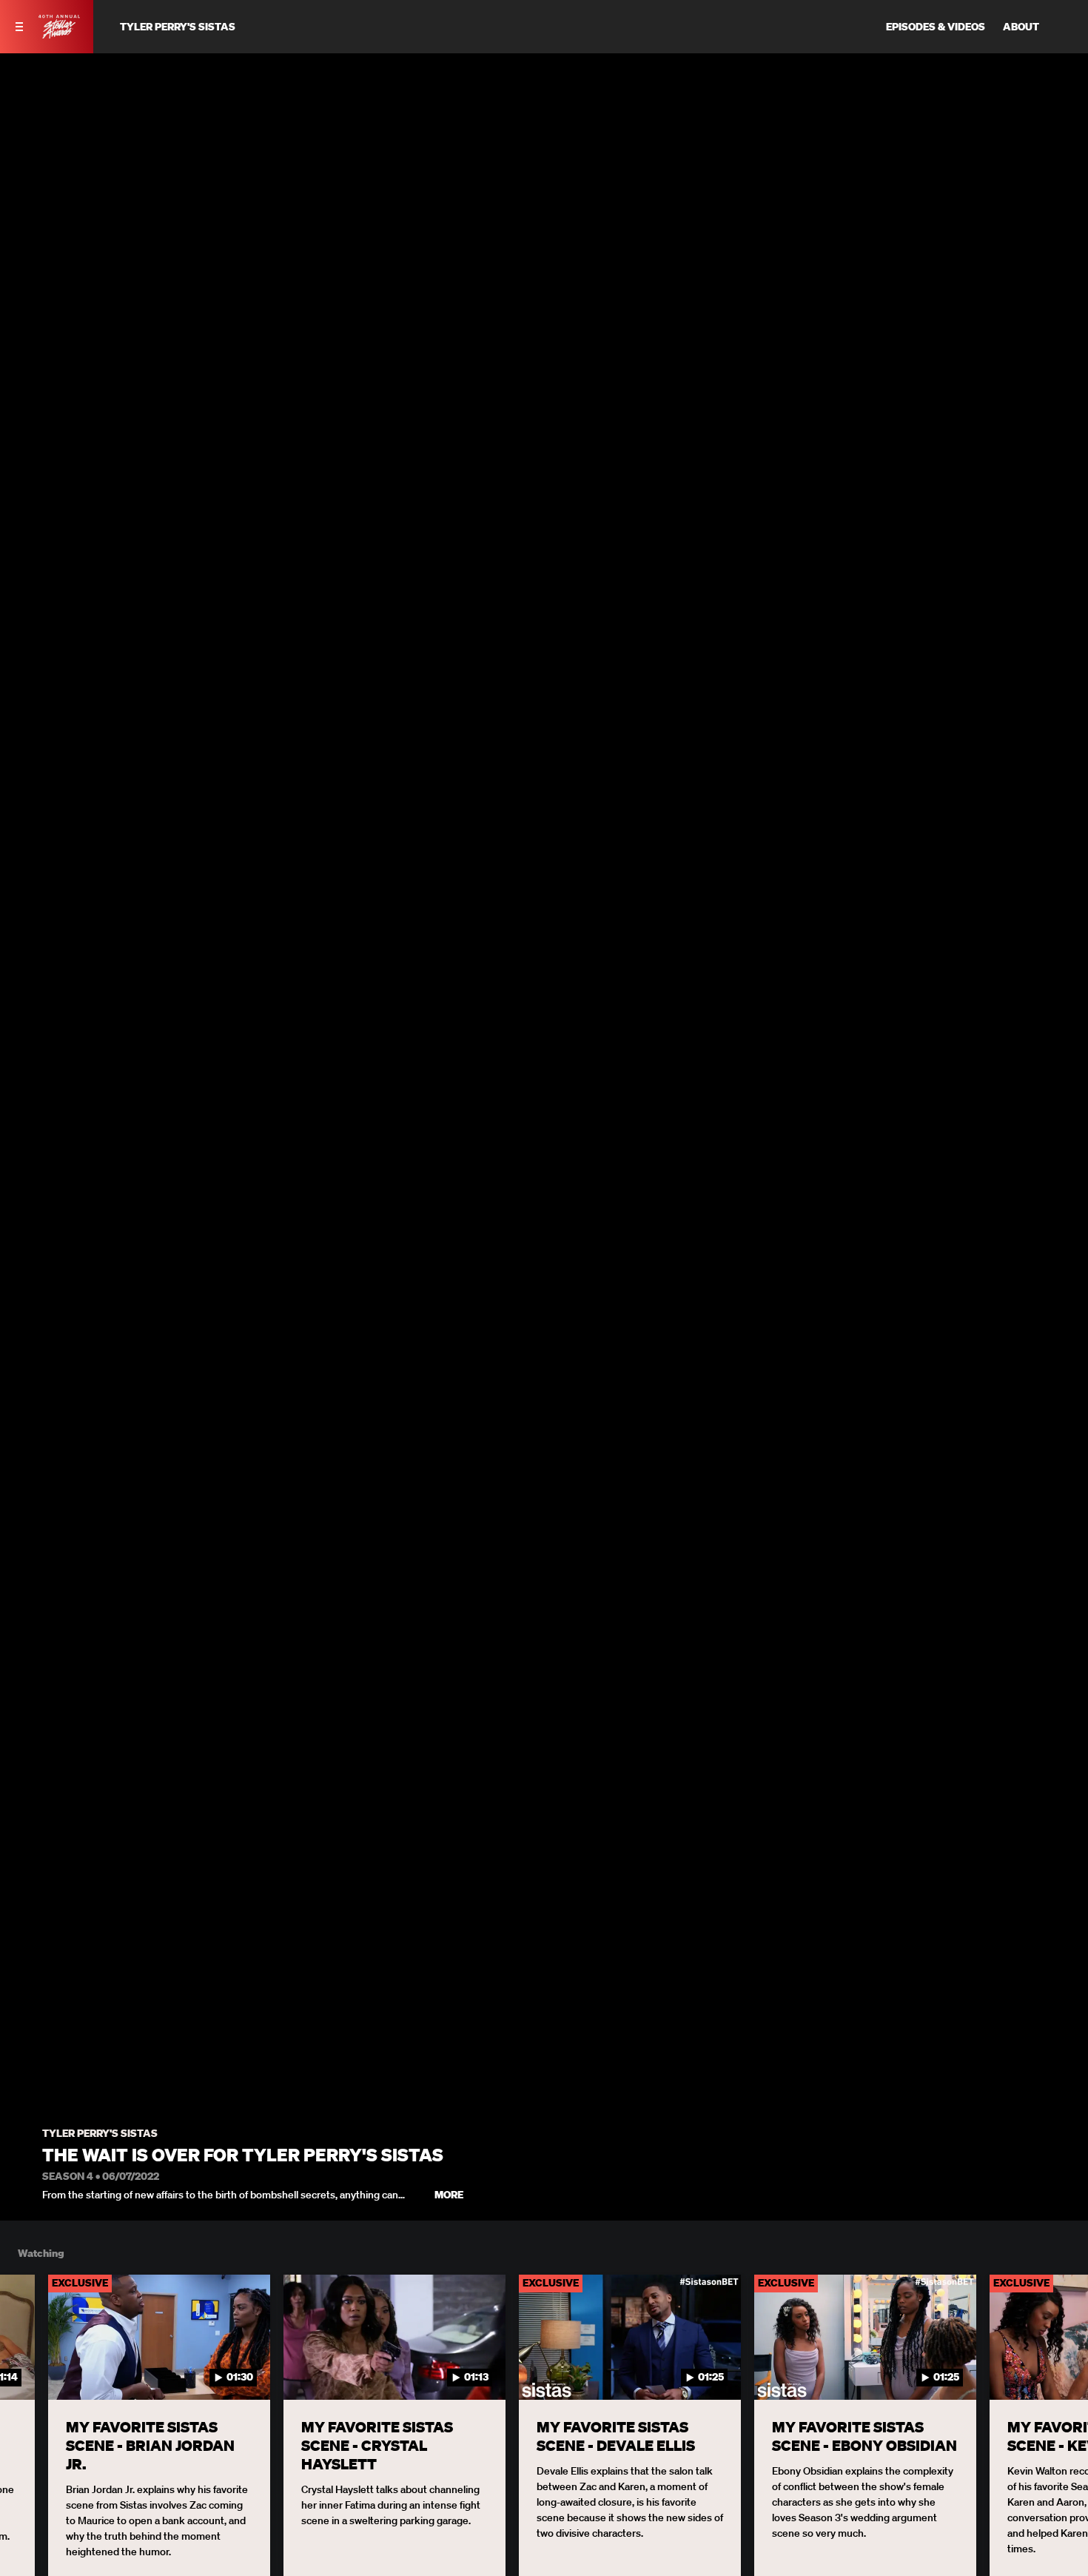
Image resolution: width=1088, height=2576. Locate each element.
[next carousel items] (1061, 2369)
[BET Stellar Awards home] (59, 34)
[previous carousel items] (27, 2369)
